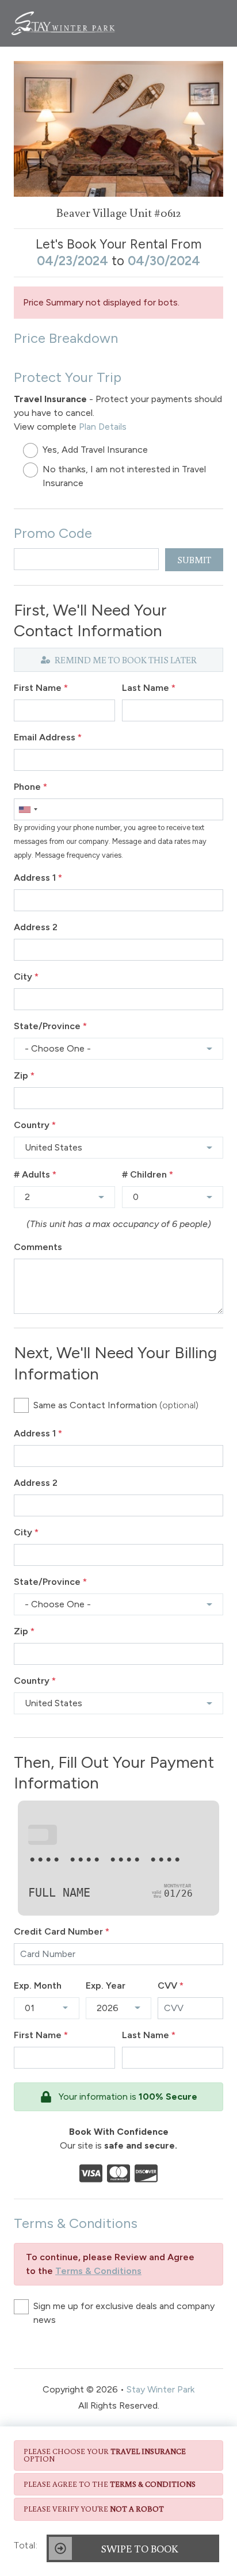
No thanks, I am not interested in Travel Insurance (124, 476)
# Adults (35, 1174)
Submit (194, 560)
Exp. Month (38, 1985)
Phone (30, 787)
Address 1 (38, 878)
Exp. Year (106, 1985)
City (26, 976)
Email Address (48, 737)
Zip (24, 1075)
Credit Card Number (62, 1931)
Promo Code (53, 533)
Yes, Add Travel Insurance (95, 450)
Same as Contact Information (116, 1405)
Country (35, 1125)
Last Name (149, 688)
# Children (148, 1174)
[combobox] (28, 809)
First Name (41, 688)
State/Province (50, 1026)
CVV (171, 1985)
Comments (38, 1247)
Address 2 (36, 927)
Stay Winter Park (160, 2389)
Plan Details (103, 427)
